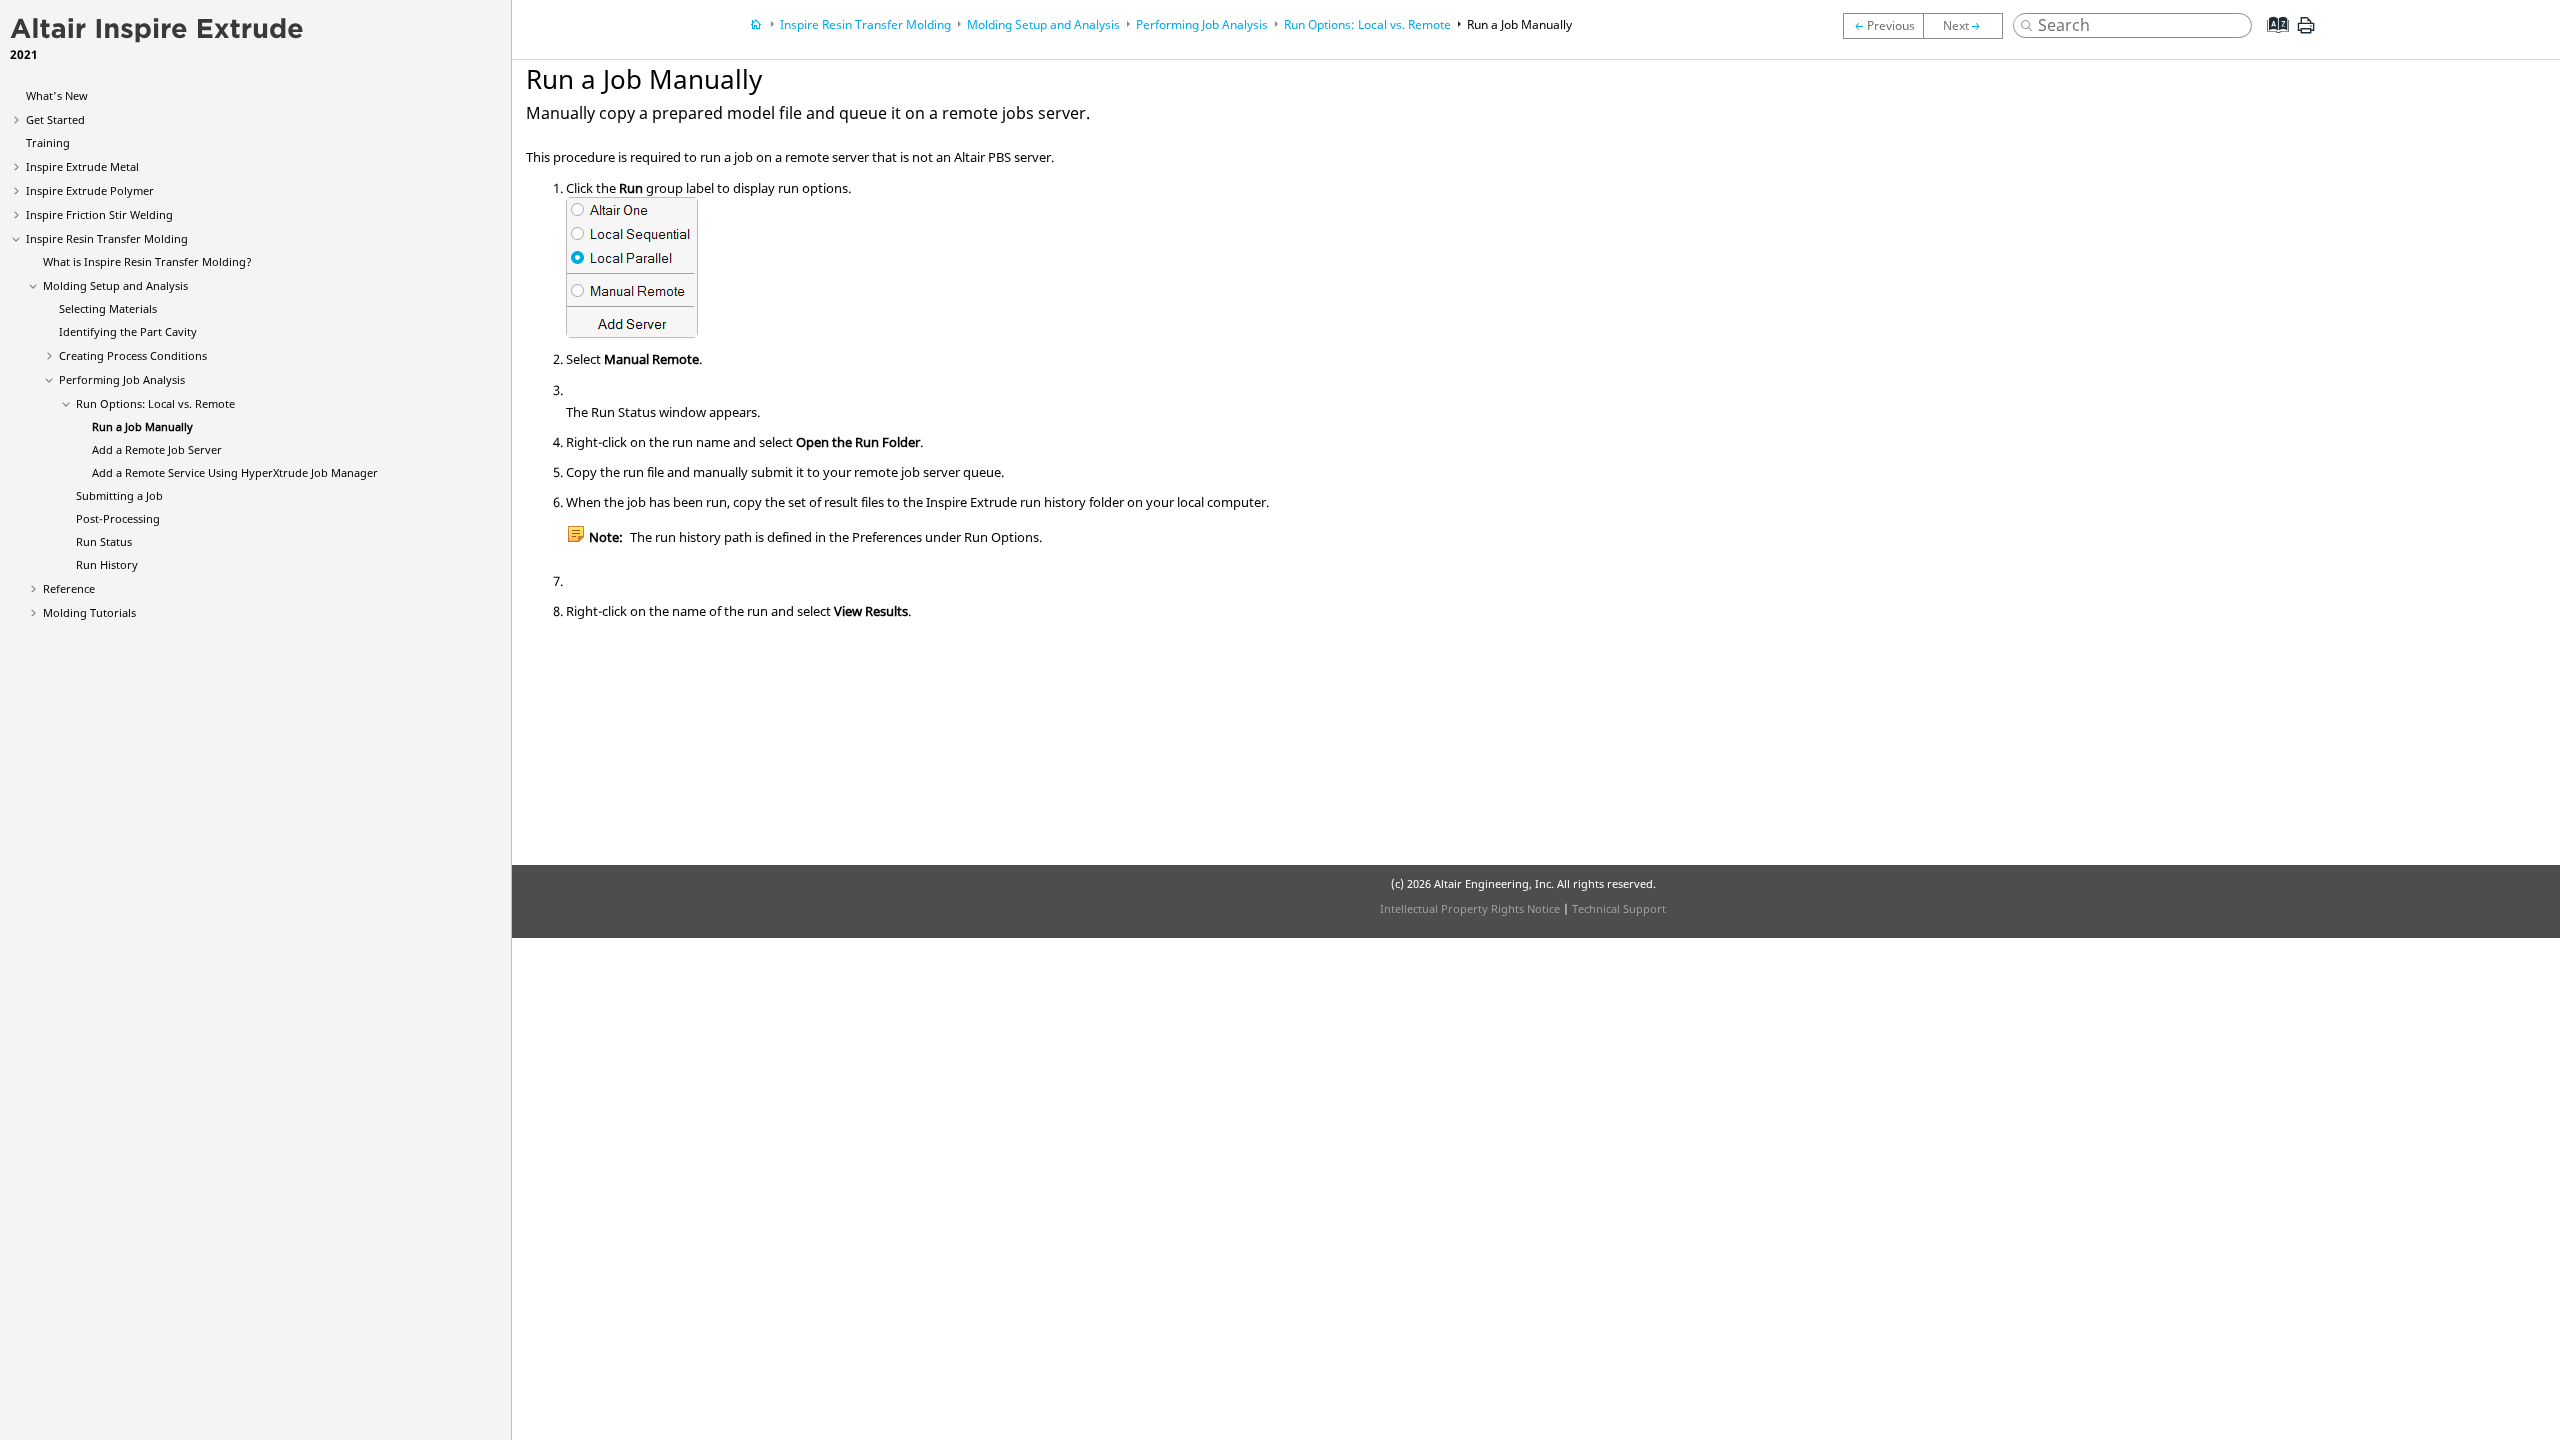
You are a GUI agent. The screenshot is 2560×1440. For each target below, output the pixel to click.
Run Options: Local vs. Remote (155, 403)
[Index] (2271, 40)
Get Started (55, 119)
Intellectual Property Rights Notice (1470, 908)
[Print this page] (2306, 33)
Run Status (104, 541)
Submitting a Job (119, 495)
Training (48, 142)
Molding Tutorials (89, 612)
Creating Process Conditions (133, 355)
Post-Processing (118, 518)
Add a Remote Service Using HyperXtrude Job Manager (235, 472)
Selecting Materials (108, 308)
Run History (107, 564)
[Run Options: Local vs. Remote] (1883, 26)
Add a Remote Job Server (157, 449)
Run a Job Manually (142, 426)
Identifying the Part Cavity (128, 331)
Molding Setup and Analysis (115, 285)
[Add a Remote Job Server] (1968, 26)
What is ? (147, 261)
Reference (69, 588)
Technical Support (1619, 908)
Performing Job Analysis (122, 379)
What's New (57, 95)
